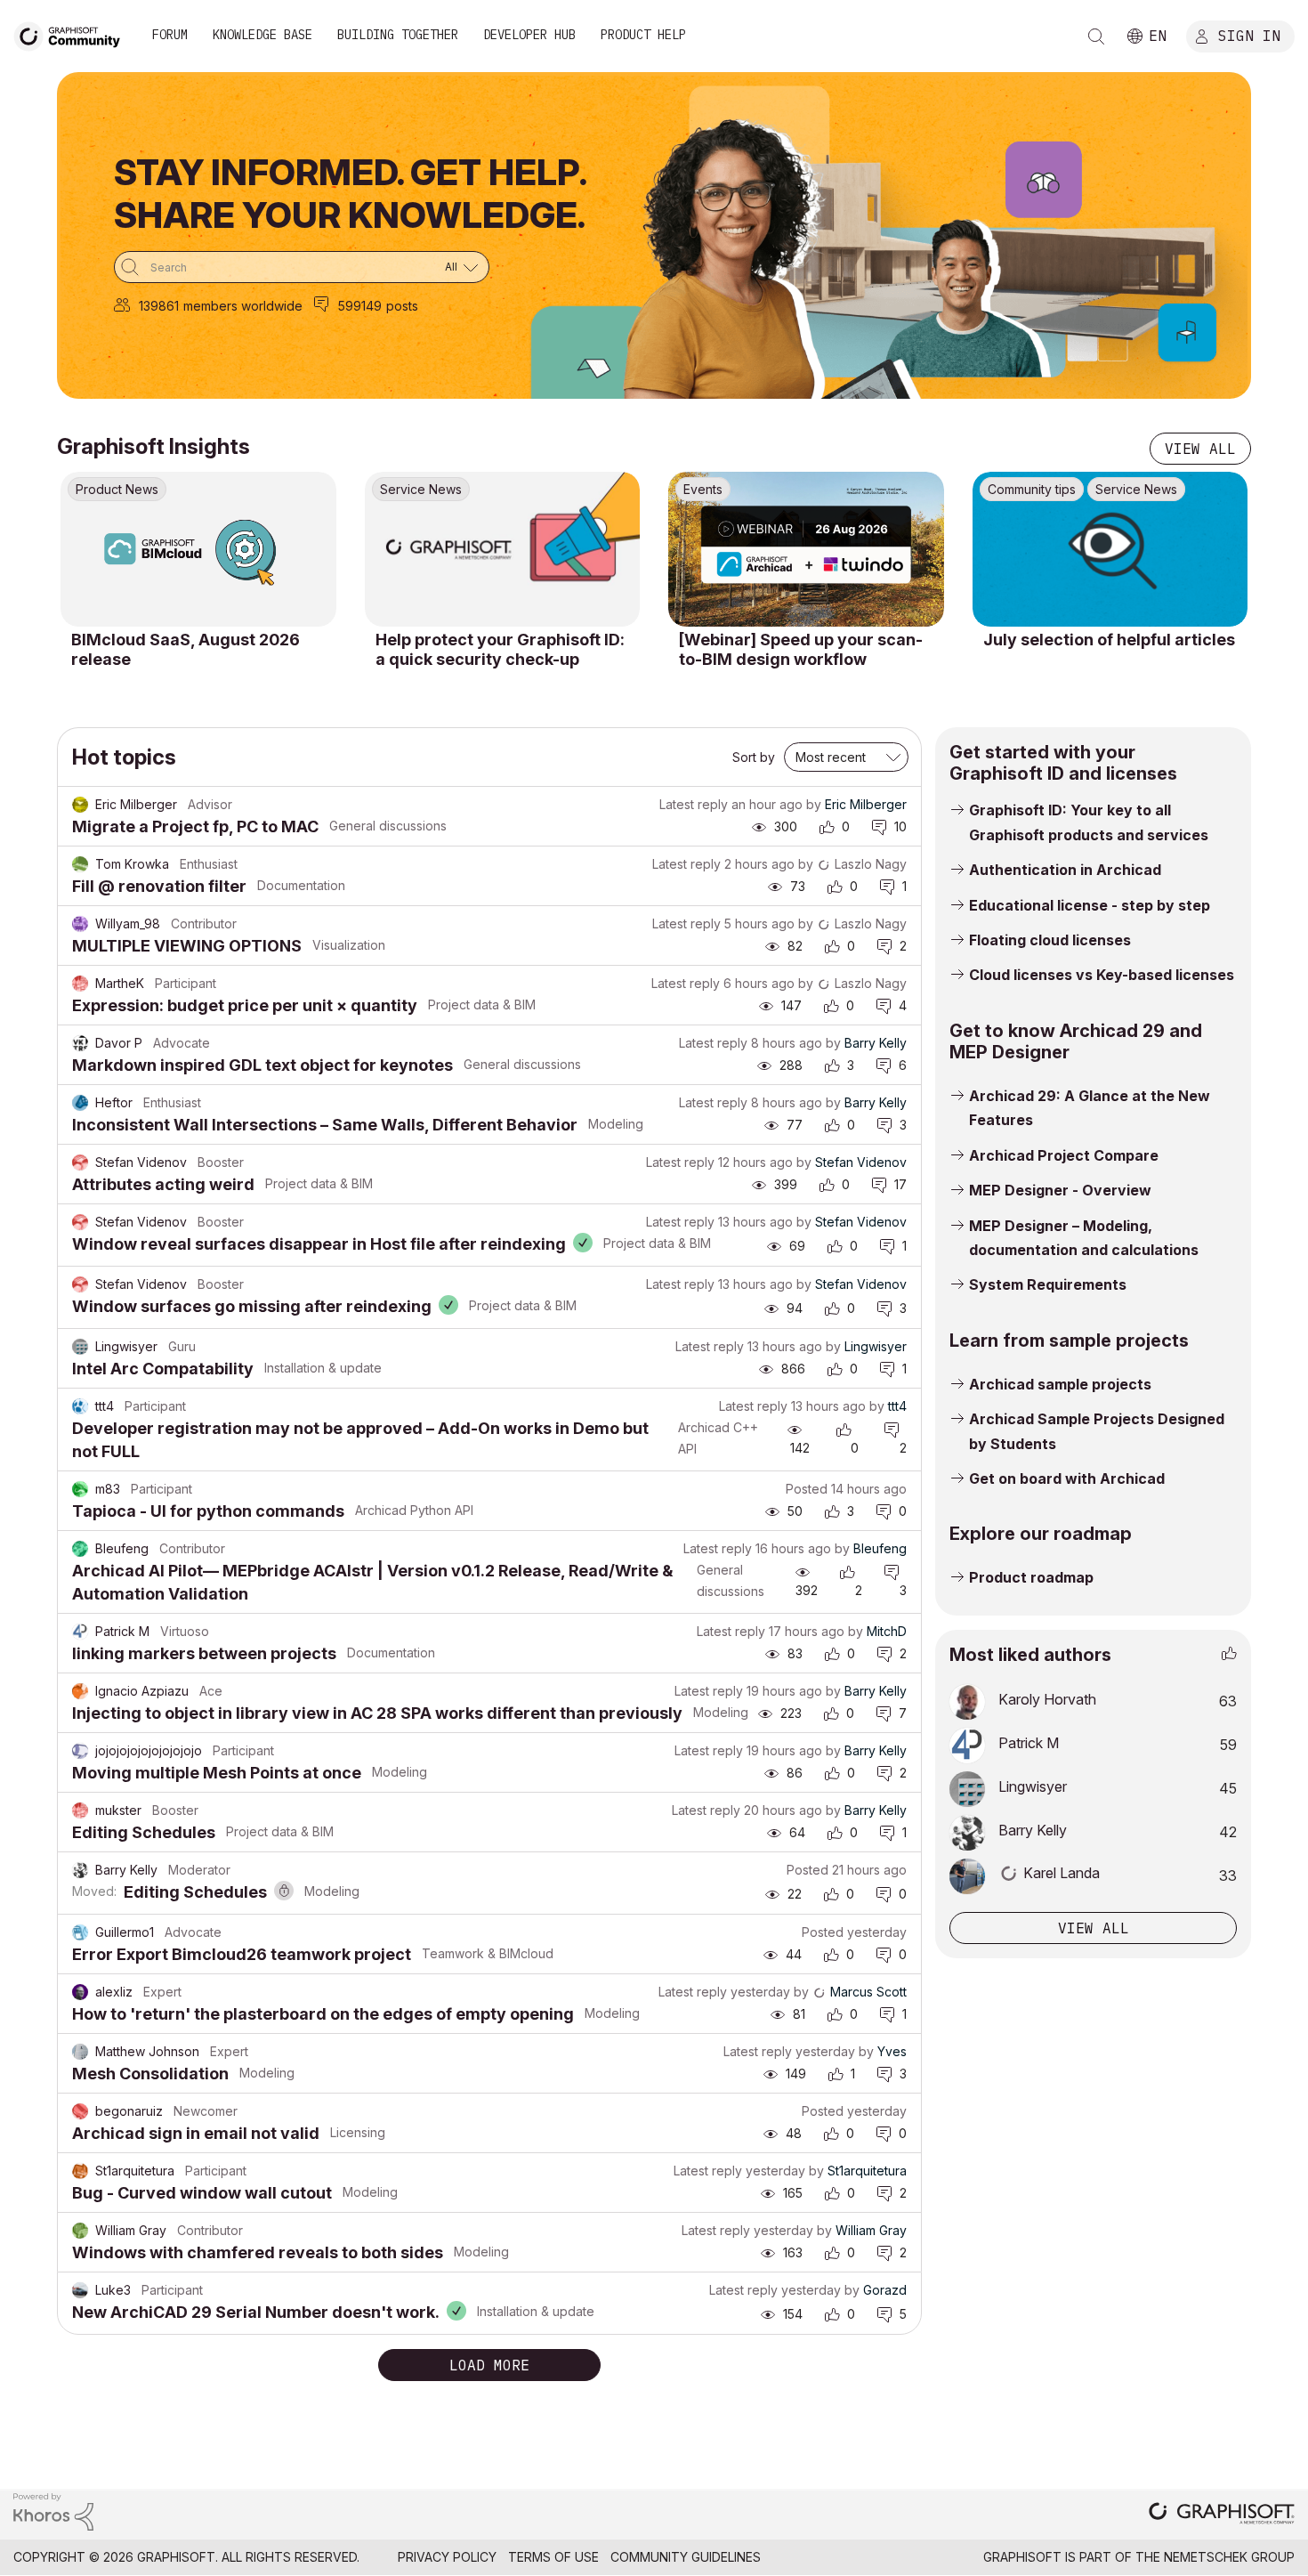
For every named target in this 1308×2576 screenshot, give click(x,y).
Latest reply (694, 804)
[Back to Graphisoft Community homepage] (73, 34)
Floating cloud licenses (1050, 940)
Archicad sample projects (1060, 1384)
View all (1200, 449)
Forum (170, 35)
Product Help (643, 35)
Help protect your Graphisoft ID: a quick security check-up (500, 649)
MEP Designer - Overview (1060, 1190)
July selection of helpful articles (1109, 640)
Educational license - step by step (1090, 905)
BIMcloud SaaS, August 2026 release (186, 649)
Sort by (754, 757)
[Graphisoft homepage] (1222, 2515)
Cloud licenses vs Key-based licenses (1102, 975)
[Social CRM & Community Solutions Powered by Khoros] (53, 2511)
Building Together (398, 35)
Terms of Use (553, 2557)
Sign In (1249, 35)
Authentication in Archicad (1065, 870)
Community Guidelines (686, 2557)
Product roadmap (1031, 1577)
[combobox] (302, 267)
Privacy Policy (447, 2557)
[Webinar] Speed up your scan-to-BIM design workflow (801, 649)
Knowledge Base (262, 35)
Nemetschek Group (1229, 2557)
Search (1096, 36)
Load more (489, 2365)
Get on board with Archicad (1067, 1478)
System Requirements (1048, 1284)
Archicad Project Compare (1064, 1155)
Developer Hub (529, 35)
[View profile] (80, 805)
